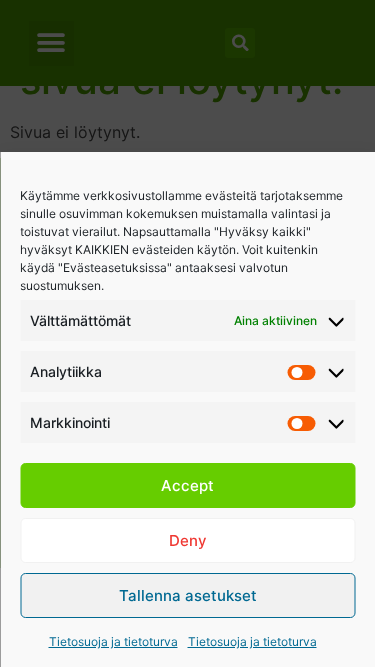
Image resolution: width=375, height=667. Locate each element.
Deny (188, 540)
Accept (187, 485)
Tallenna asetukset (188, 595)
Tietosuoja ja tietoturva (113, 641)
